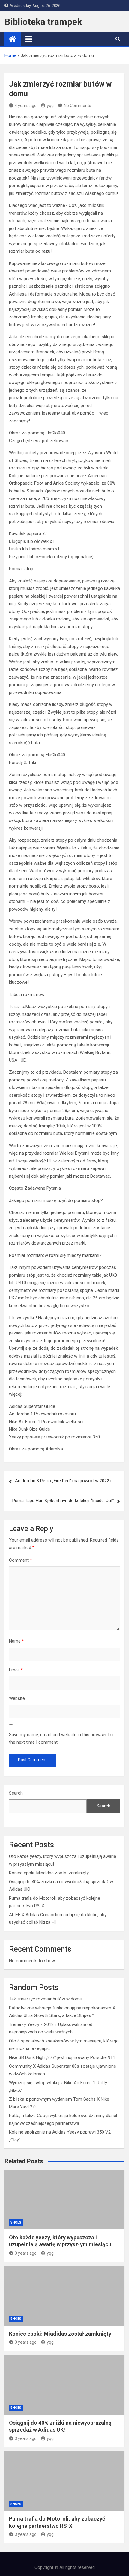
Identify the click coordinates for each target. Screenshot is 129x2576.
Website (17, 1698)
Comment (21, 1560)
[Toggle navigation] (29, 39)
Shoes (16, 2222)
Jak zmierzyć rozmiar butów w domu (46, 1999)
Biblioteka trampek (43, 22)
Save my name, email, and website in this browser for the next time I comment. (61, 1739)
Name (16, 1641)
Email (16, 1670)
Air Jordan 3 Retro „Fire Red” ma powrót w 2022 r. (64, 1481)
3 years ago (26, 2253)
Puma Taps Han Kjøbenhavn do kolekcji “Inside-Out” (63, 1501)
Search (16, 1793)
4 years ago (26, 106)
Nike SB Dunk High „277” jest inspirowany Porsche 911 (62, 2057)
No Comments (78, 106)
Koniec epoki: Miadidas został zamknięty (49, 1873)
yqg (50, 106)
